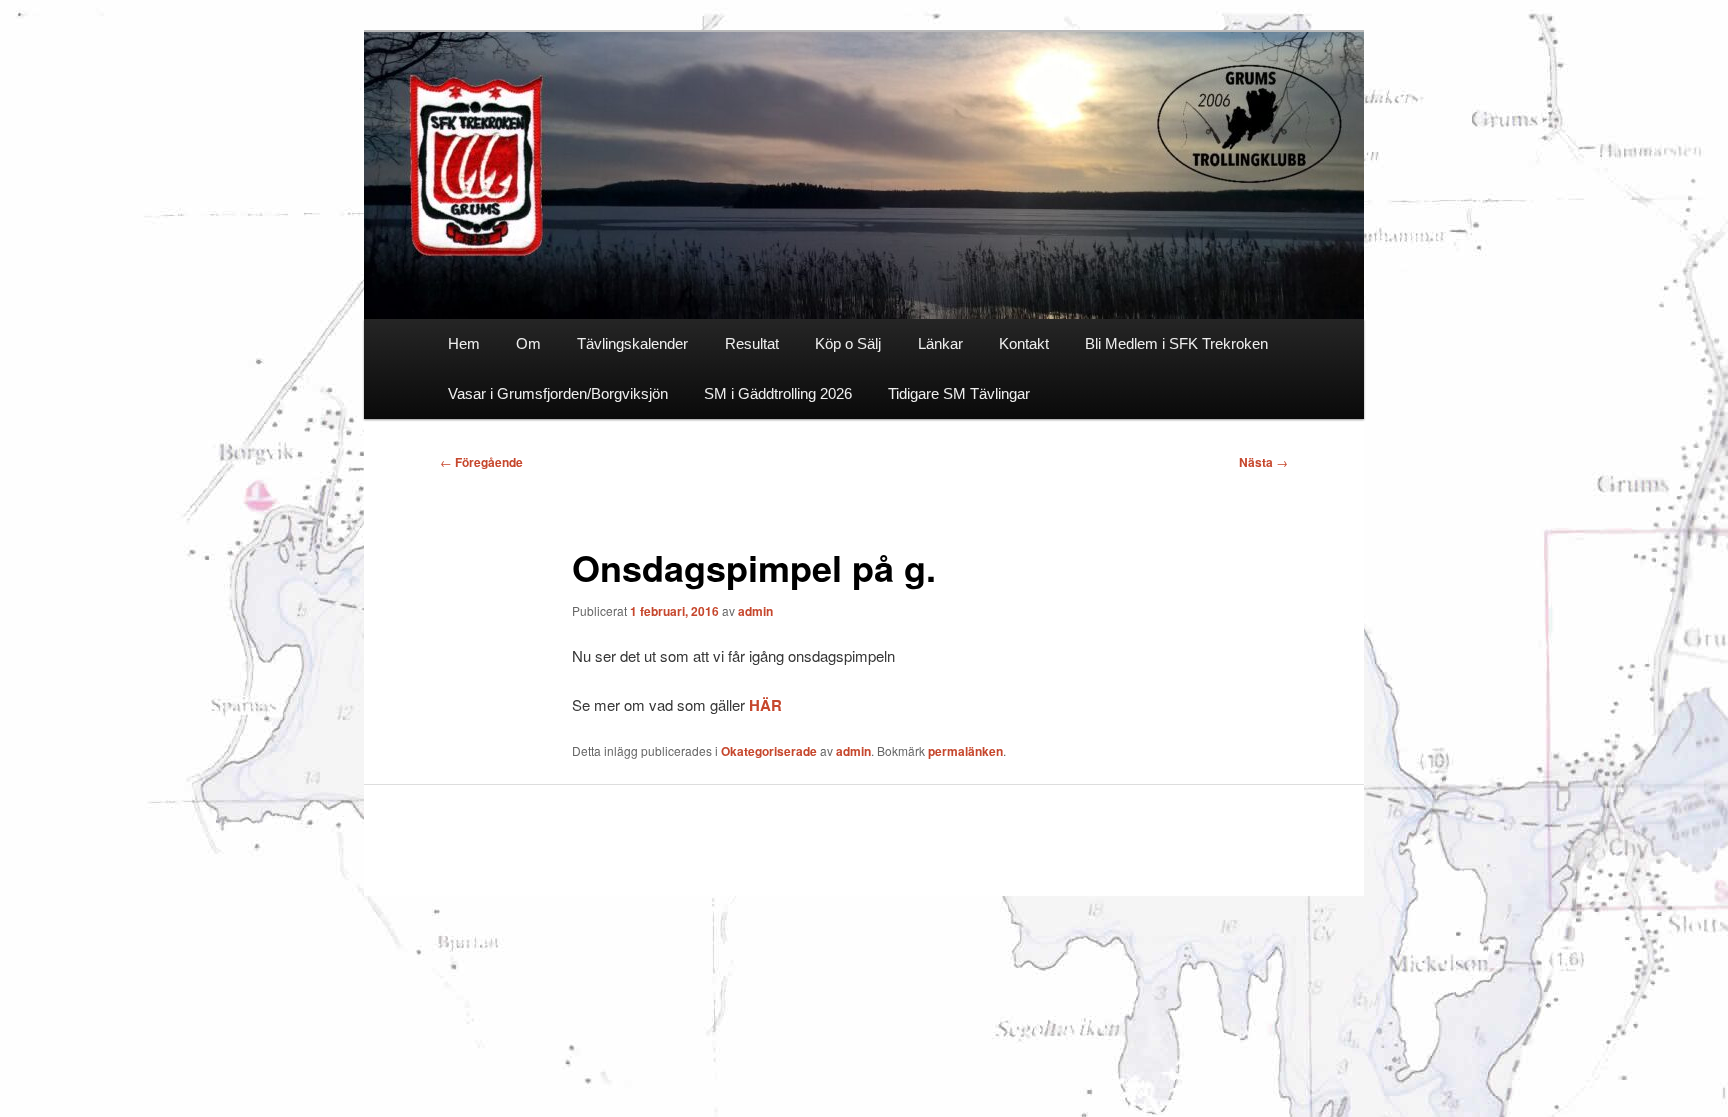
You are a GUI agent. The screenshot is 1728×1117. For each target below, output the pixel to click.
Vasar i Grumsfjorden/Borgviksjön (558, 393)
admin (755, 611)
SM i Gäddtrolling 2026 (778, 393)
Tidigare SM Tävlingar (959, 393)
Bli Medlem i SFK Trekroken (1176, 343)
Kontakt (1024, 343)
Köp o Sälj (848, 343)
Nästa (1263, 462)
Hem (464, 343)
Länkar (940, 343)
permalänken (965, 751)
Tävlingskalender (632, 343)
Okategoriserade (769, 751)
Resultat (752, 343)
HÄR (765, 705)
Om (528, 343)
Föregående (481, 462)
